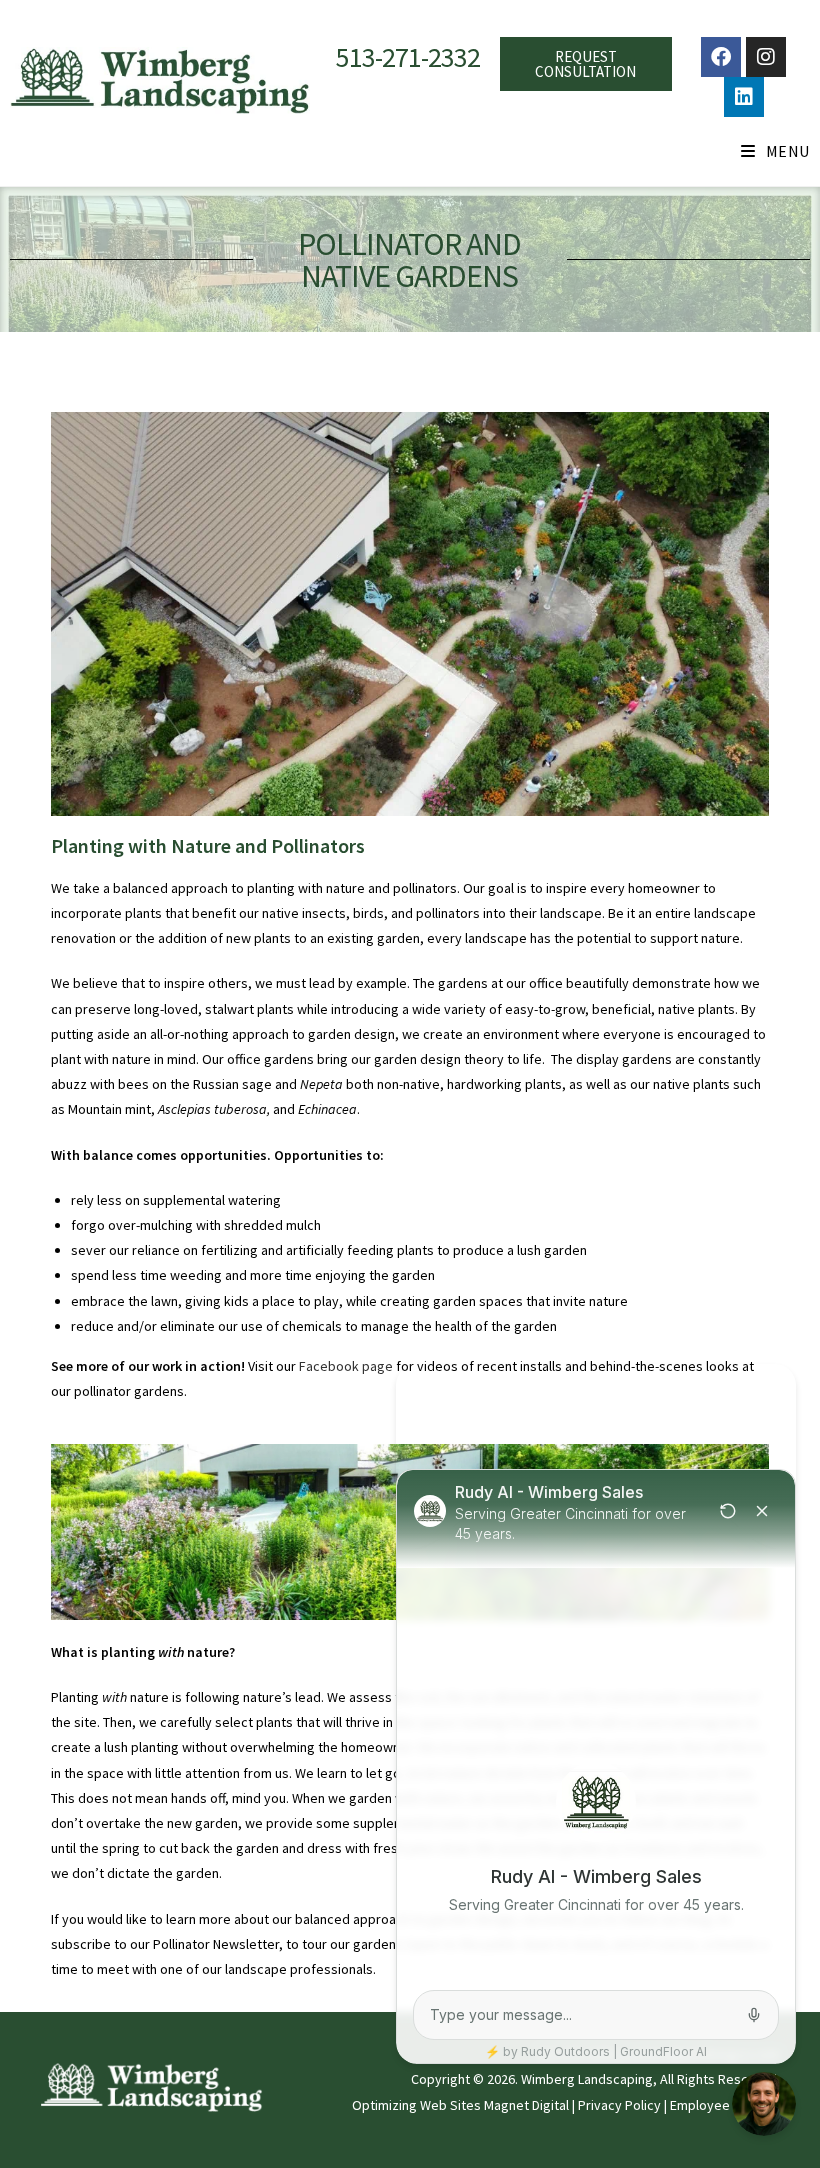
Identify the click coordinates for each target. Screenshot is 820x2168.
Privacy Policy (619, 2105)
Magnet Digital (526, 2105)
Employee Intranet (725, 2105)
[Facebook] (721, 57)
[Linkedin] (744, 97)
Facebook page (346, 1366)
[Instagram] (766, 57)
